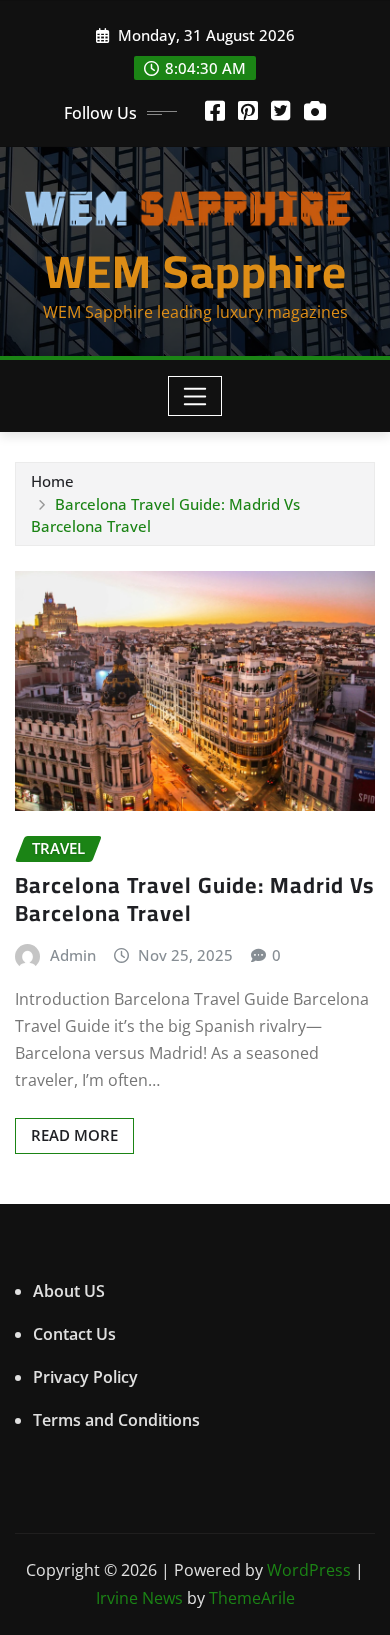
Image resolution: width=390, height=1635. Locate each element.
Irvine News (139, 1598)
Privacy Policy (85, 1377)
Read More (74, 1135)
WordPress (309, 1570)
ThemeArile (252, 1598)
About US (69, 1291)
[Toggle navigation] (195, 396)
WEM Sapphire (195, 271)
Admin (73, 955)
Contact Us (74, 1334)
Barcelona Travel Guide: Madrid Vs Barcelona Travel (194, 899)
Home (52, 481)
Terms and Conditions (116, 1420)
